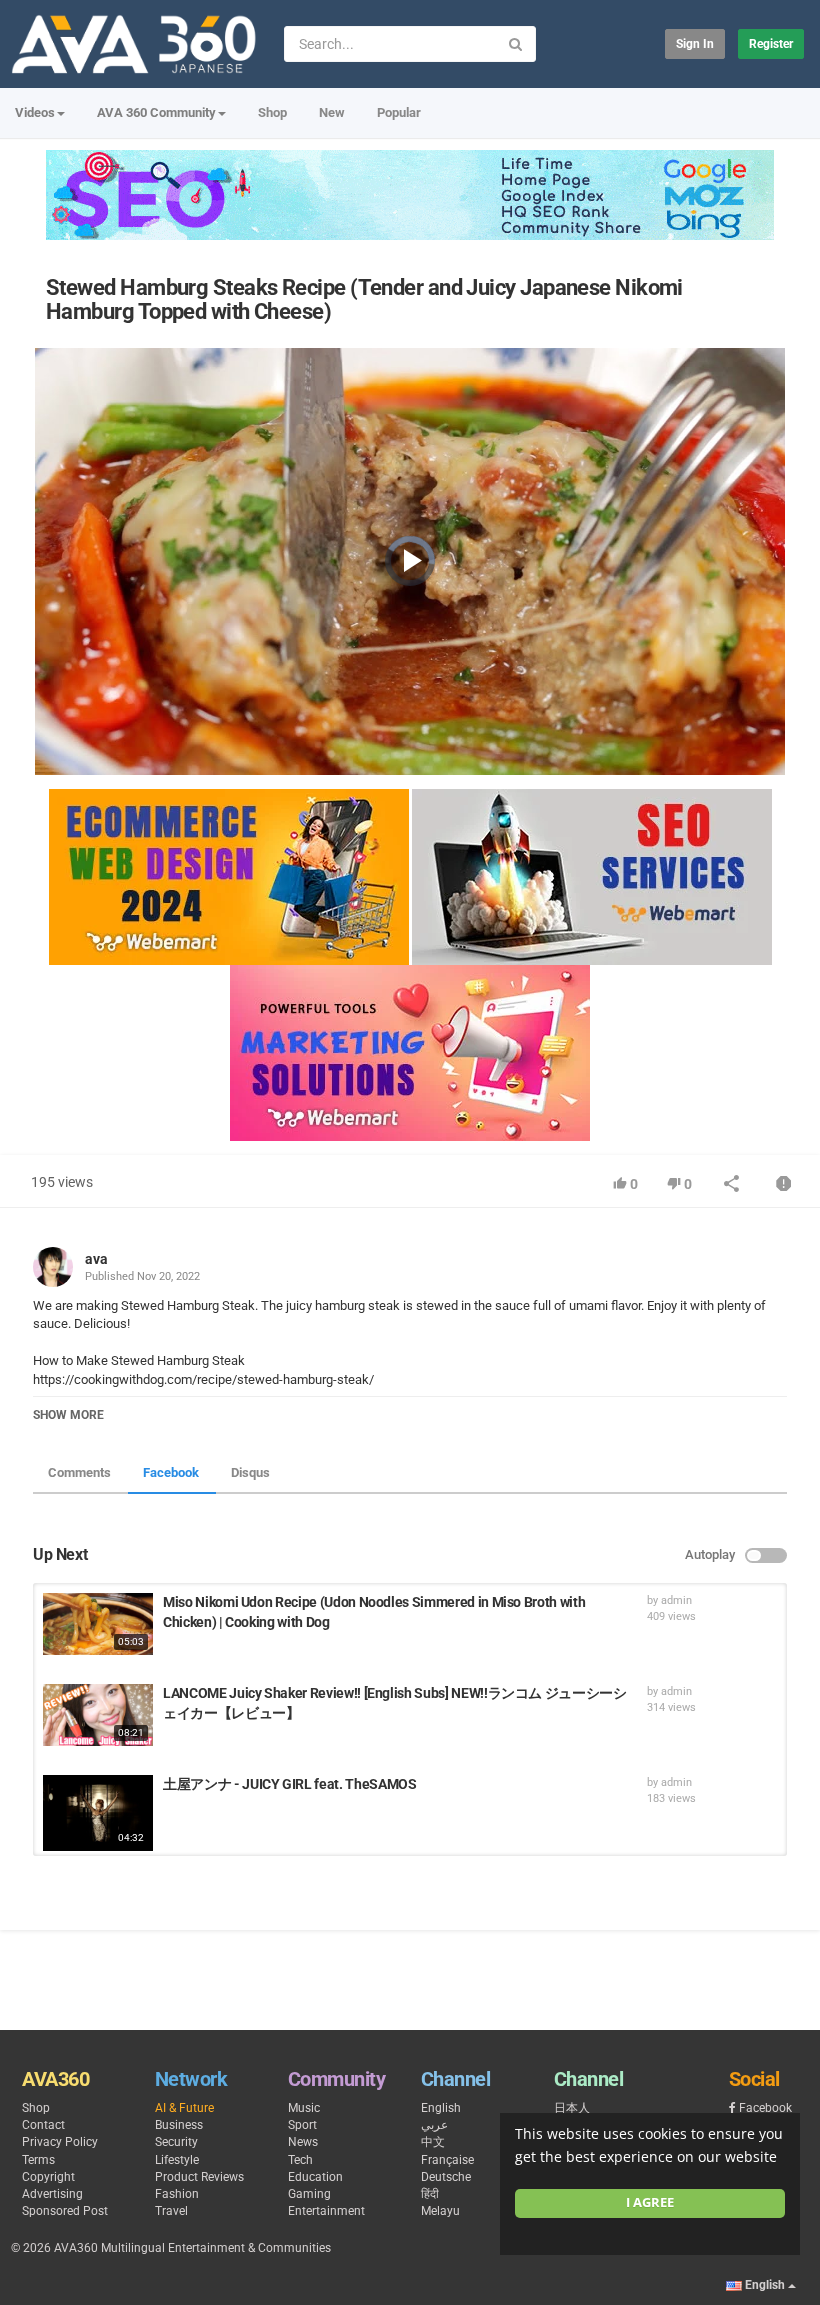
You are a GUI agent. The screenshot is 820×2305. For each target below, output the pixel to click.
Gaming (309, 2194)
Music (304, 2108)
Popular (399, 112)
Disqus (250, 1472)
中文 (433, 2142)
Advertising (52, 2194)
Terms (38, 2160)
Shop (272, 112)
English (441, 2108)
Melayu (440, 2211)
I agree (650, 2202)
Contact (43, 2125)
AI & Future (184, 2108)
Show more (68, 1415)
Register (771, 44)
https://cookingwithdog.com (112, 1379)
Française (447, 2160)
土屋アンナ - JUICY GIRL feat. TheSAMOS (289, 1784)
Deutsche (446, 2177)
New (332, 112)
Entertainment (326, 2211)
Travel (171, 2211)
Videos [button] (35, 112)
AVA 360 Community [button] (156, 112)
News (303, 2142)
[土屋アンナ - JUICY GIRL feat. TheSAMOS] (98, 1813)
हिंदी (430, 2194)
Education (315, 2177)
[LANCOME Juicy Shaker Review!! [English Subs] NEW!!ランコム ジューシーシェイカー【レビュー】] (98, 1715)
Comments (79, 1472)
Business (179, 2125)
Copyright (48, 2177)
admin (676, 1600)
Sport (302, 2125)
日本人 (572, 2108)
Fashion (177, 2194)
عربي (434, 2125)
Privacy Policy (60, 2142)
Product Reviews (199, 2177)
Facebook (171, 1472)
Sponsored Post (65, 2211)
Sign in (695, 44)
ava (96, 1259)
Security (176, 2142)
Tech (300, 2160)
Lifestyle (177, 2160)
